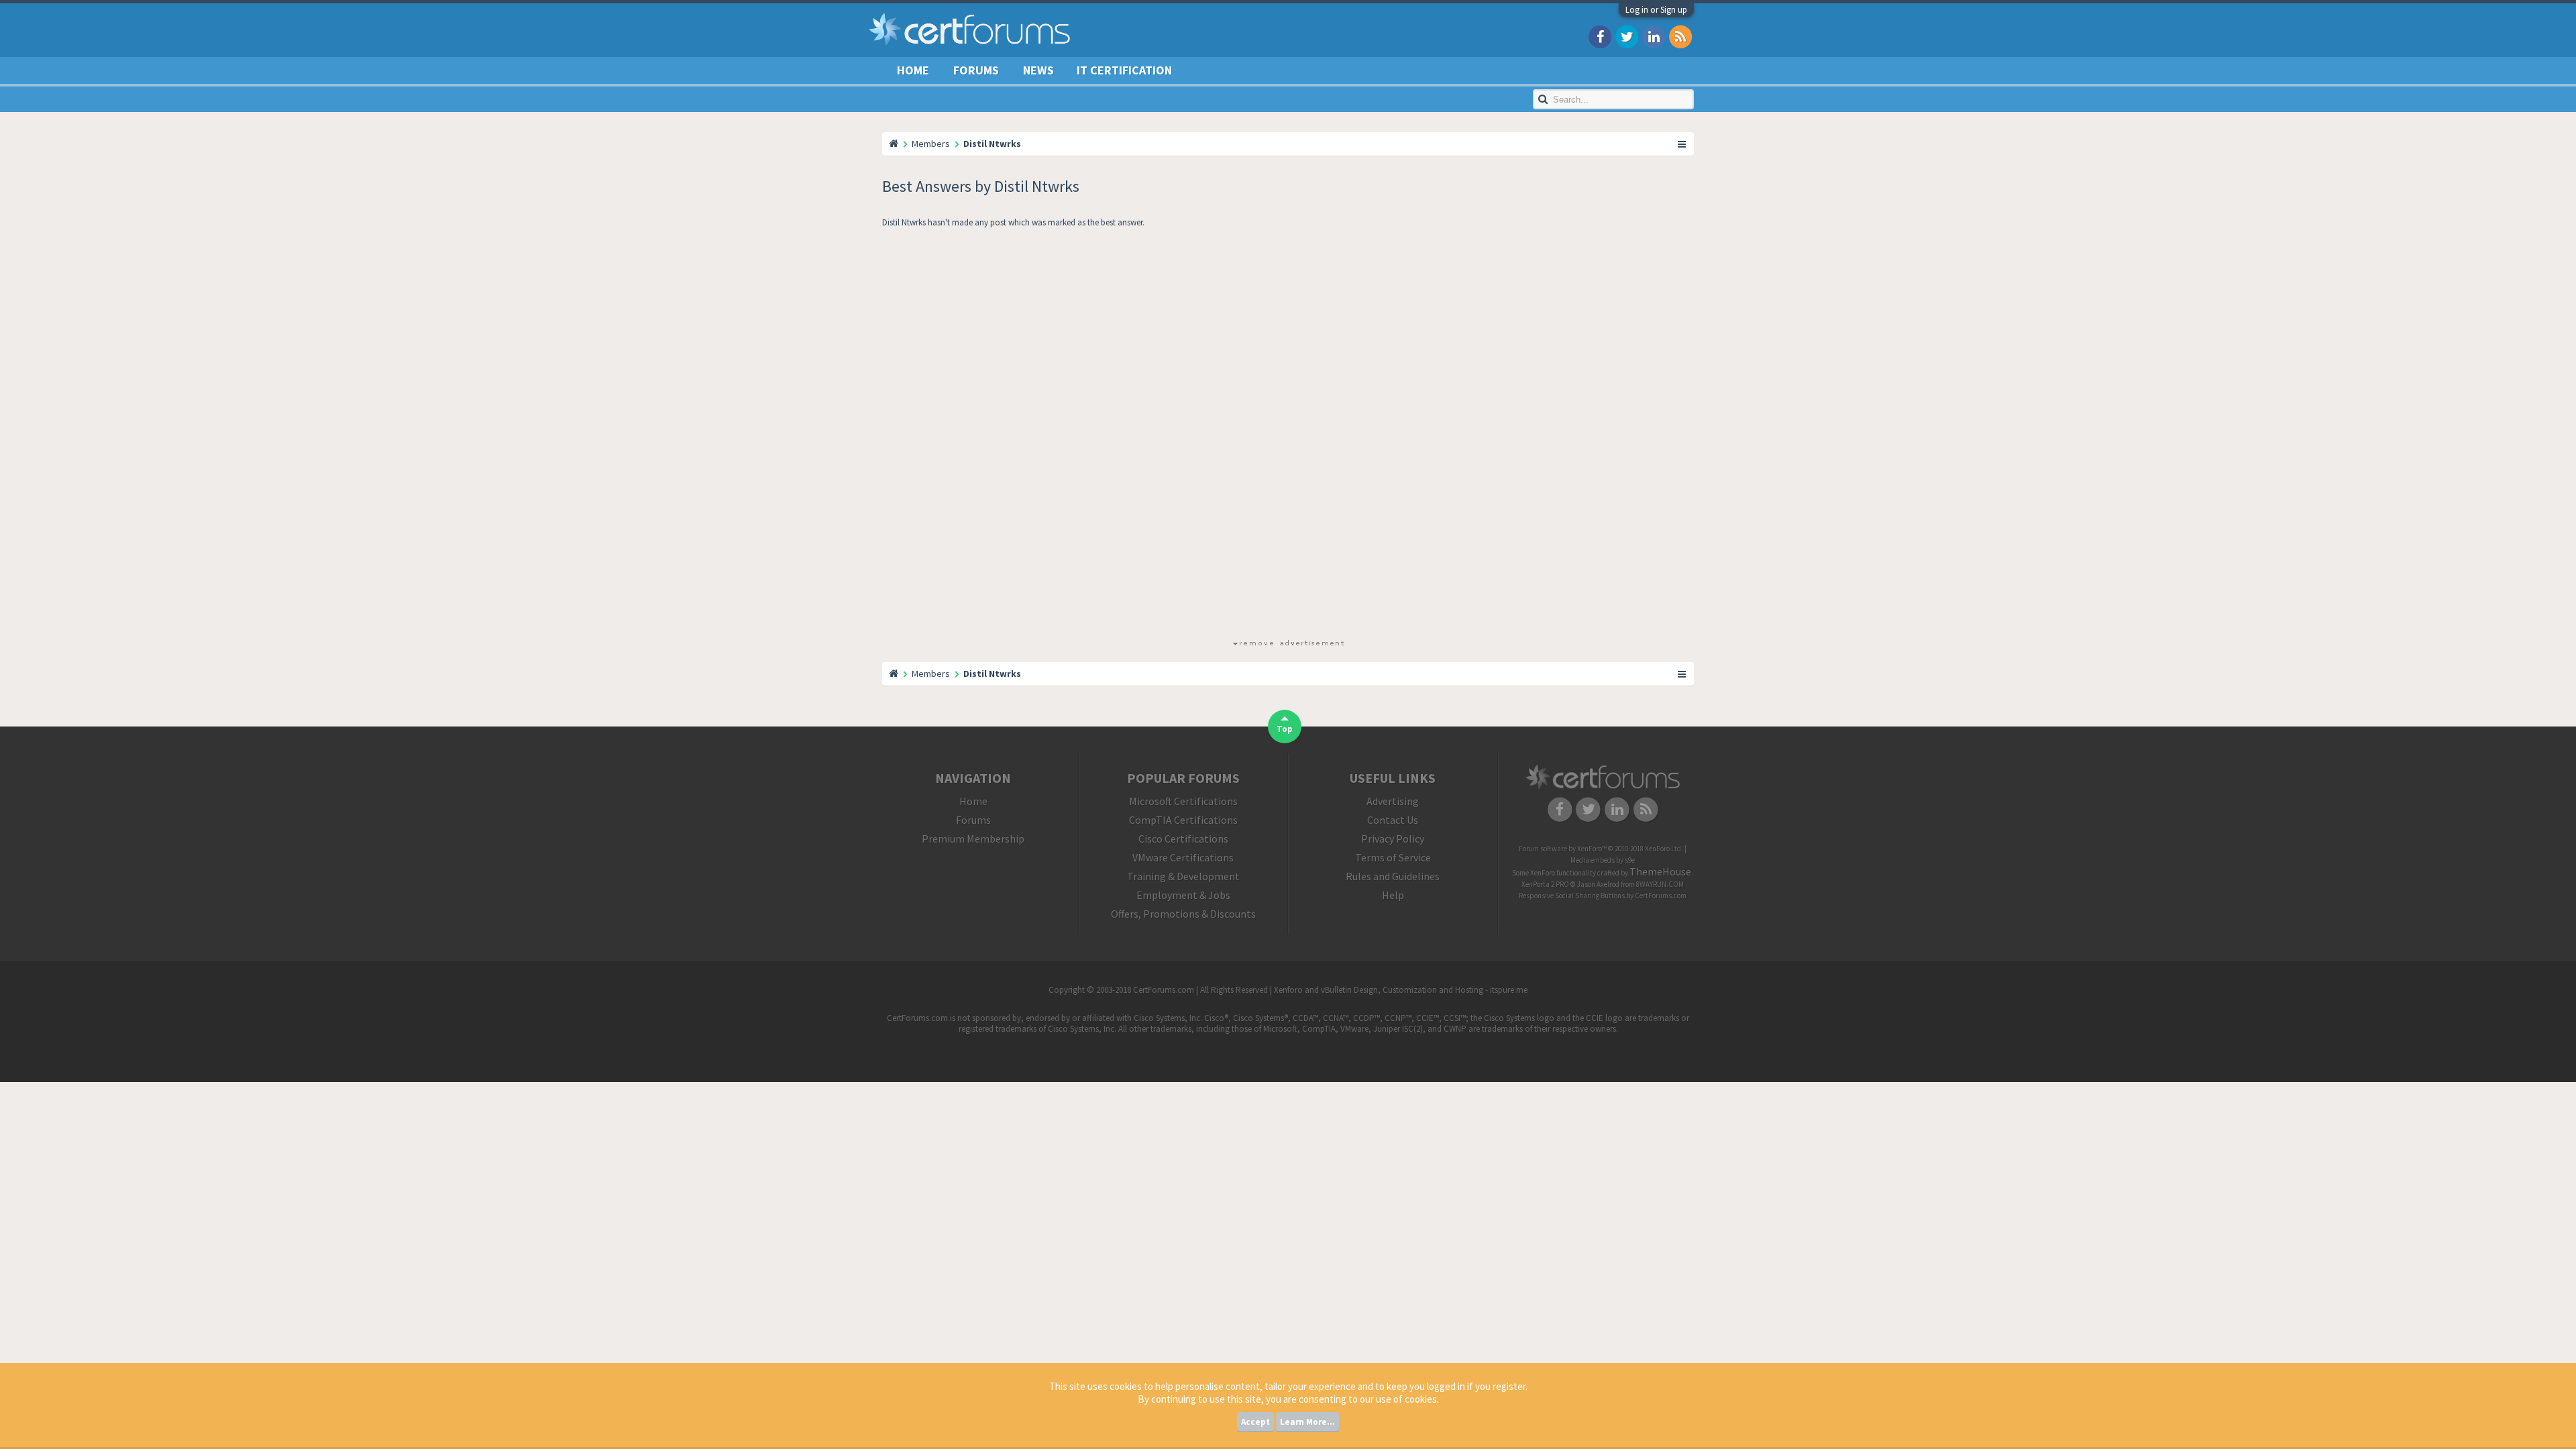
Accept (1255, 1422)
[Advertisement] (1288, 436)
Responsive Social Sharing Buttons (1572, 896)
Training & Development (1183, 876)
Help (1393, 895)
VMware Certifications (1183, 857)
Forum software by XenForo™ (1601, 849)
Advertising (1393, 801)
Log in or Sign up (1656, 10)
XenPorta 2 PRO (1545, 884)
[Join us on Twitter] (1627, 36)
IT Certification (1124, 70)
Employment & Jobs (1183, 895)
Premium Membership (973, 839)
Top (1285, 729)
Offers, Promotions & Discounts (1183, 914)
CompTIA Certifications (1183, 820)
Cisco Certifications (1183, 839)
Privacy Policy (1393, 839)
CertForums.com (1661, 896)
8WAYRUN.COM (1660, 884)
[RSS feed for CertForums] (1680, 36)
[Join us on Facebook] (1600, 36)
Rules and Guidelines (1393, 876)
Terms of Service (1393, 857)
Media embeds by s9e (1603, 860)
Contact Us (1393, 820)
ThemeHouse (1660, 871)
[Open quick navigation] (1682, 144)
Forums (976, 70)
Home (913, 70)
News (1038, 70)
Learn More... (1307, 1422)
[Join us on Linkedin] (1654, 36)
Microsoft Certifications (1183, 801)
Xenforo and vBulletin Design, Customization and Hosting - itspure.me (1401, 990)
